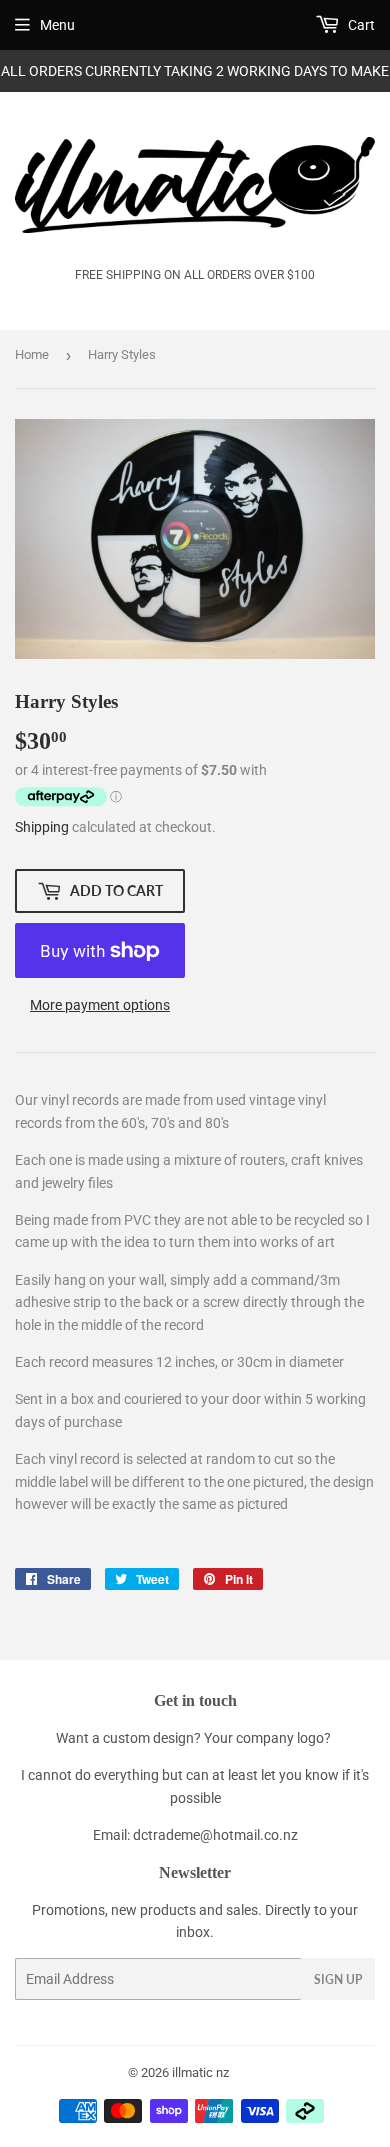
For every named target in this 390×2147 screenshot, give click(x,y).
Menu (57, 25)
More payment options (100, 1005)
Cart (360, 25)
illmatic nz (200, 2072)
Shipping (42, 827)
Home (32, 354)
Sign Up (338, 1979)
